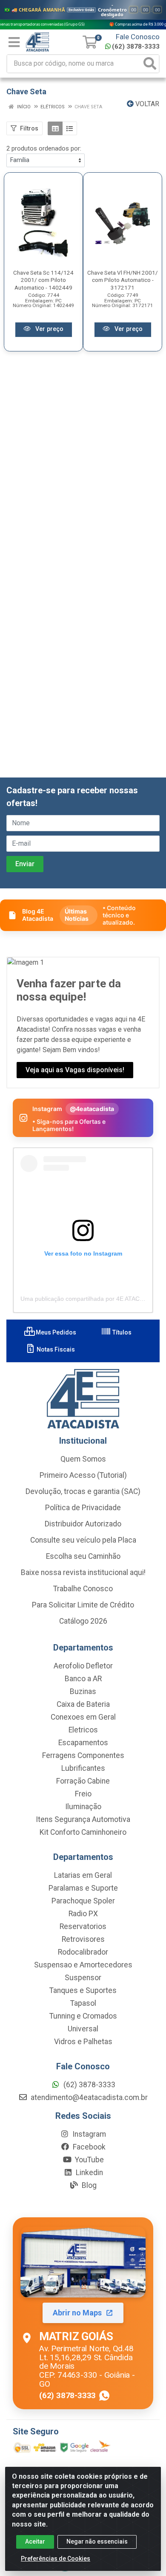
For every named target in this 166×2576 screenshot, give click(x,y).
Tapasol (83, 2003)
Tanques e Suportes (83, 1990)
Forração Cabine (83, 1781)
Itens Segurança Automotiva (83, 1819)
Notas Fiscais (55, 1349)
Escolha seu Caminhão (83, 1556)
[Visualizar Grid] (55, 128)
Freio (83, 1794)
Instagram (88, 2134)
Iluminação (83, 1807)
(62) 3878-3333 (136, 46)
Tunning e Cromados (83, 2016)
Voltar (146, 104)
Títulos (121, 1332)
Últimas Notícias (77, 915)
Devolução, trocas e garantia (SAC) (83, 1491)
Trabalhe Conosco (83, 1589)
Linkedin (89, 2173)
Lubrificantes (83, 1768)
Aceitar (35, 2541)
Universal (83, 2029)
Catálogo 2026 (83, 1621)
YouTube (89, 2160)
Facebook (88, 2147)
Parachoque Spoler (83, 1901)
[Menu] (14, 42)
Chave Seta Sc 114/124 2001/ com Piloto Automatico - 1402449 (43, 280)
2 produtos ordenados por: (44, 148)
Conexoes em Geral (83, 1717)
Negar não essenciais (97, 2541)
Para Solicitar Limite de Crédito (83, 1605)
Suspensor (83, 1978)
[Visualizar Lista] (70, 128)
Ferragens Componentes (83, 1755)
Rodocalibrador (83, 1952)
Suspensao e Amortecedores (83, 1965)
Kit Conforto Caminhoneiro (83, 1832)
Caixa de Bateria (83, 1704)
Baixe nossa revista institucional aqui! (83, 1572)
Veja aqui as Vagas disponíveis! (75, 1070)
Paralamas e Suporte (83, 1888)
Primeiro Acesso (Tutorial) (83, 1475)
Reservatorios (83, 1926)
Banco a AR (83, 1679)
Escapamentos (83, 1743)
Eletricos (83, 1730)
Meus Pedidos (55, 1332)
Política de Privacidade (83, 1508)
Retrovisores (83, 1939)
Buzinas (83, 1691)
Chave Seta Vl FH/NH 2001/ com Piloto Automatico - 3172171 (123, 280)
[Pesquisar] (150, 64)
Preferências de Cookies (56, 2559)
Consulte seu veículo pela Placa (83, 1540)
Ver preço (49, 329)
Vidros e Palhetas (83, 2042)
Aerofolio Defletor (83, 1666)
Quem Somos (83, 1459)
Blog (88, 2185)
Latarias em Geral (83, 1875)
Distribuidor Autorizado (83, 1524)
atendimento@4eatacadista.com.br (88, 2097)
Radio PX (83, 1914)
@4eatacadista (92, 1109)
